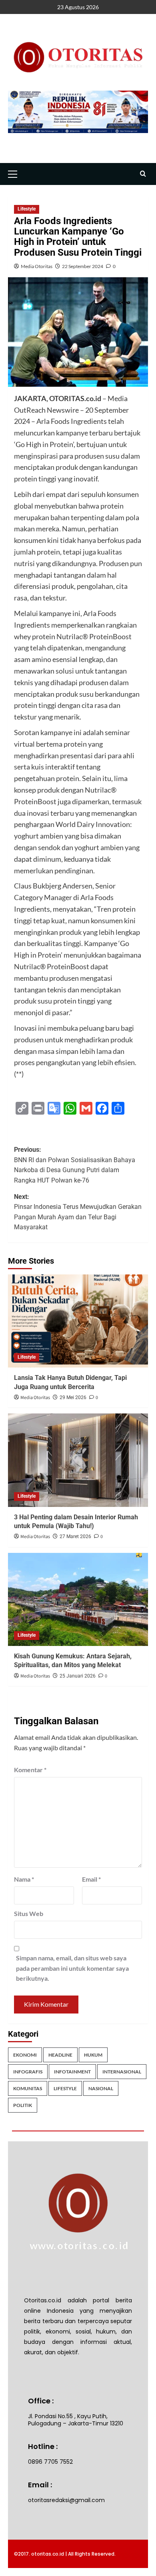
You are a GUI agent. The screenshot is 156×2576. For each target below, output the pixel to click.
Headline (60, 2055)
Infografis (28, 2072)
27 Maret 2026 (75, 1536)
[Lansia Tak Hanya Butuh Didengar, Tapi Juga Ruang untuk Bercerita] (78, 1321)
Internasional (122, 2072)
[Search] (143, 174)
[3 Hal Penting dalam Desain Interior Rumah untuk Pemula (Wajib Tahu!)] (78, 1460)
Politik (23, 2105)
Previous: (75, 1165)
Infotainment (72, 2072)
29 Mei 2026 (73, 1397)
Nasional (101, 2088)
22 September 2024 (83, 266)
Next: (78, 1212)
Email (91, 1879)
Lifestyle (27, 209)
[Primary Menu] (16, 173)
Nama (24, 1879)
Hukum (93, 2055)
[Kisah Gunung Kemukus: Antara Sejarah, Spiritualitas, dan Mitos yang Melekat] (78, 1599)
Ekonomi (25, 2055)
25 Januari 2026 (78, 1676)
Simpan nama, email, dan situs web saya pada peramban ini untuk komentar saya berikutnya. (72, 1968)
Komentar (30, 1770)
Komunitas (28, 2088)
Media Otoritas (37, 266)
